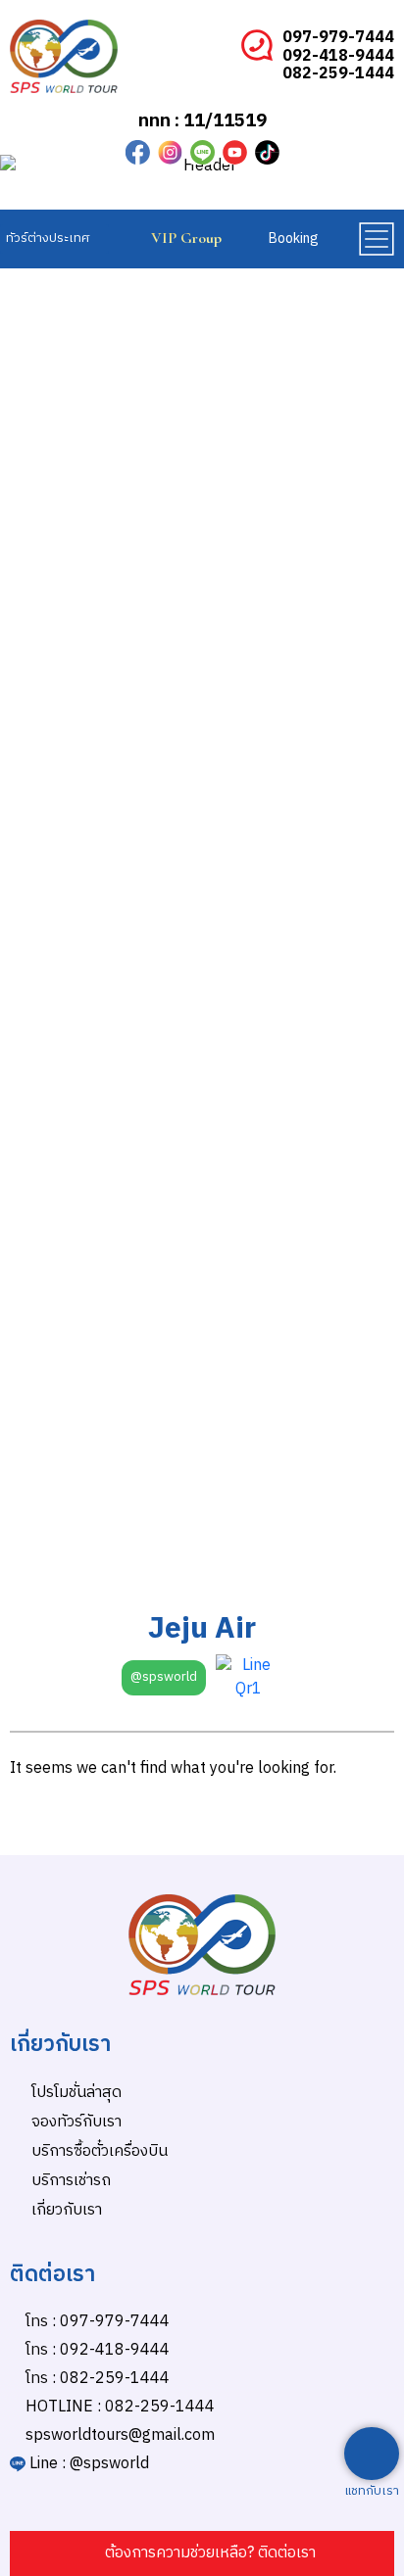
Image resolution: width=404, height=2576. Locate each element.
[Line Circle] (202, 152)
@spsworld (164, 1677)
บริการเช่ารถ (71, 2181)
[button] (54, 239)
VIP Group (186, 238)
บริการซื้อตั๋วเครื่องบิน (100, 2151)
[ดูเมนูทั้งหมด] (376, 239)
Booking (294, 239)
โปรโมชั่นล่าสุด (76, 2093)
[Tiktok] (267, 152)
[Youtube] (235, 152)
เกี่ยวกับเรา (67, 2210)
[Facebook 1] (138, 152)
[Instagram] (170, 152)
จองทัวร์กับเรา (76, 2122)
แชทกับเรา (372, 2491)
